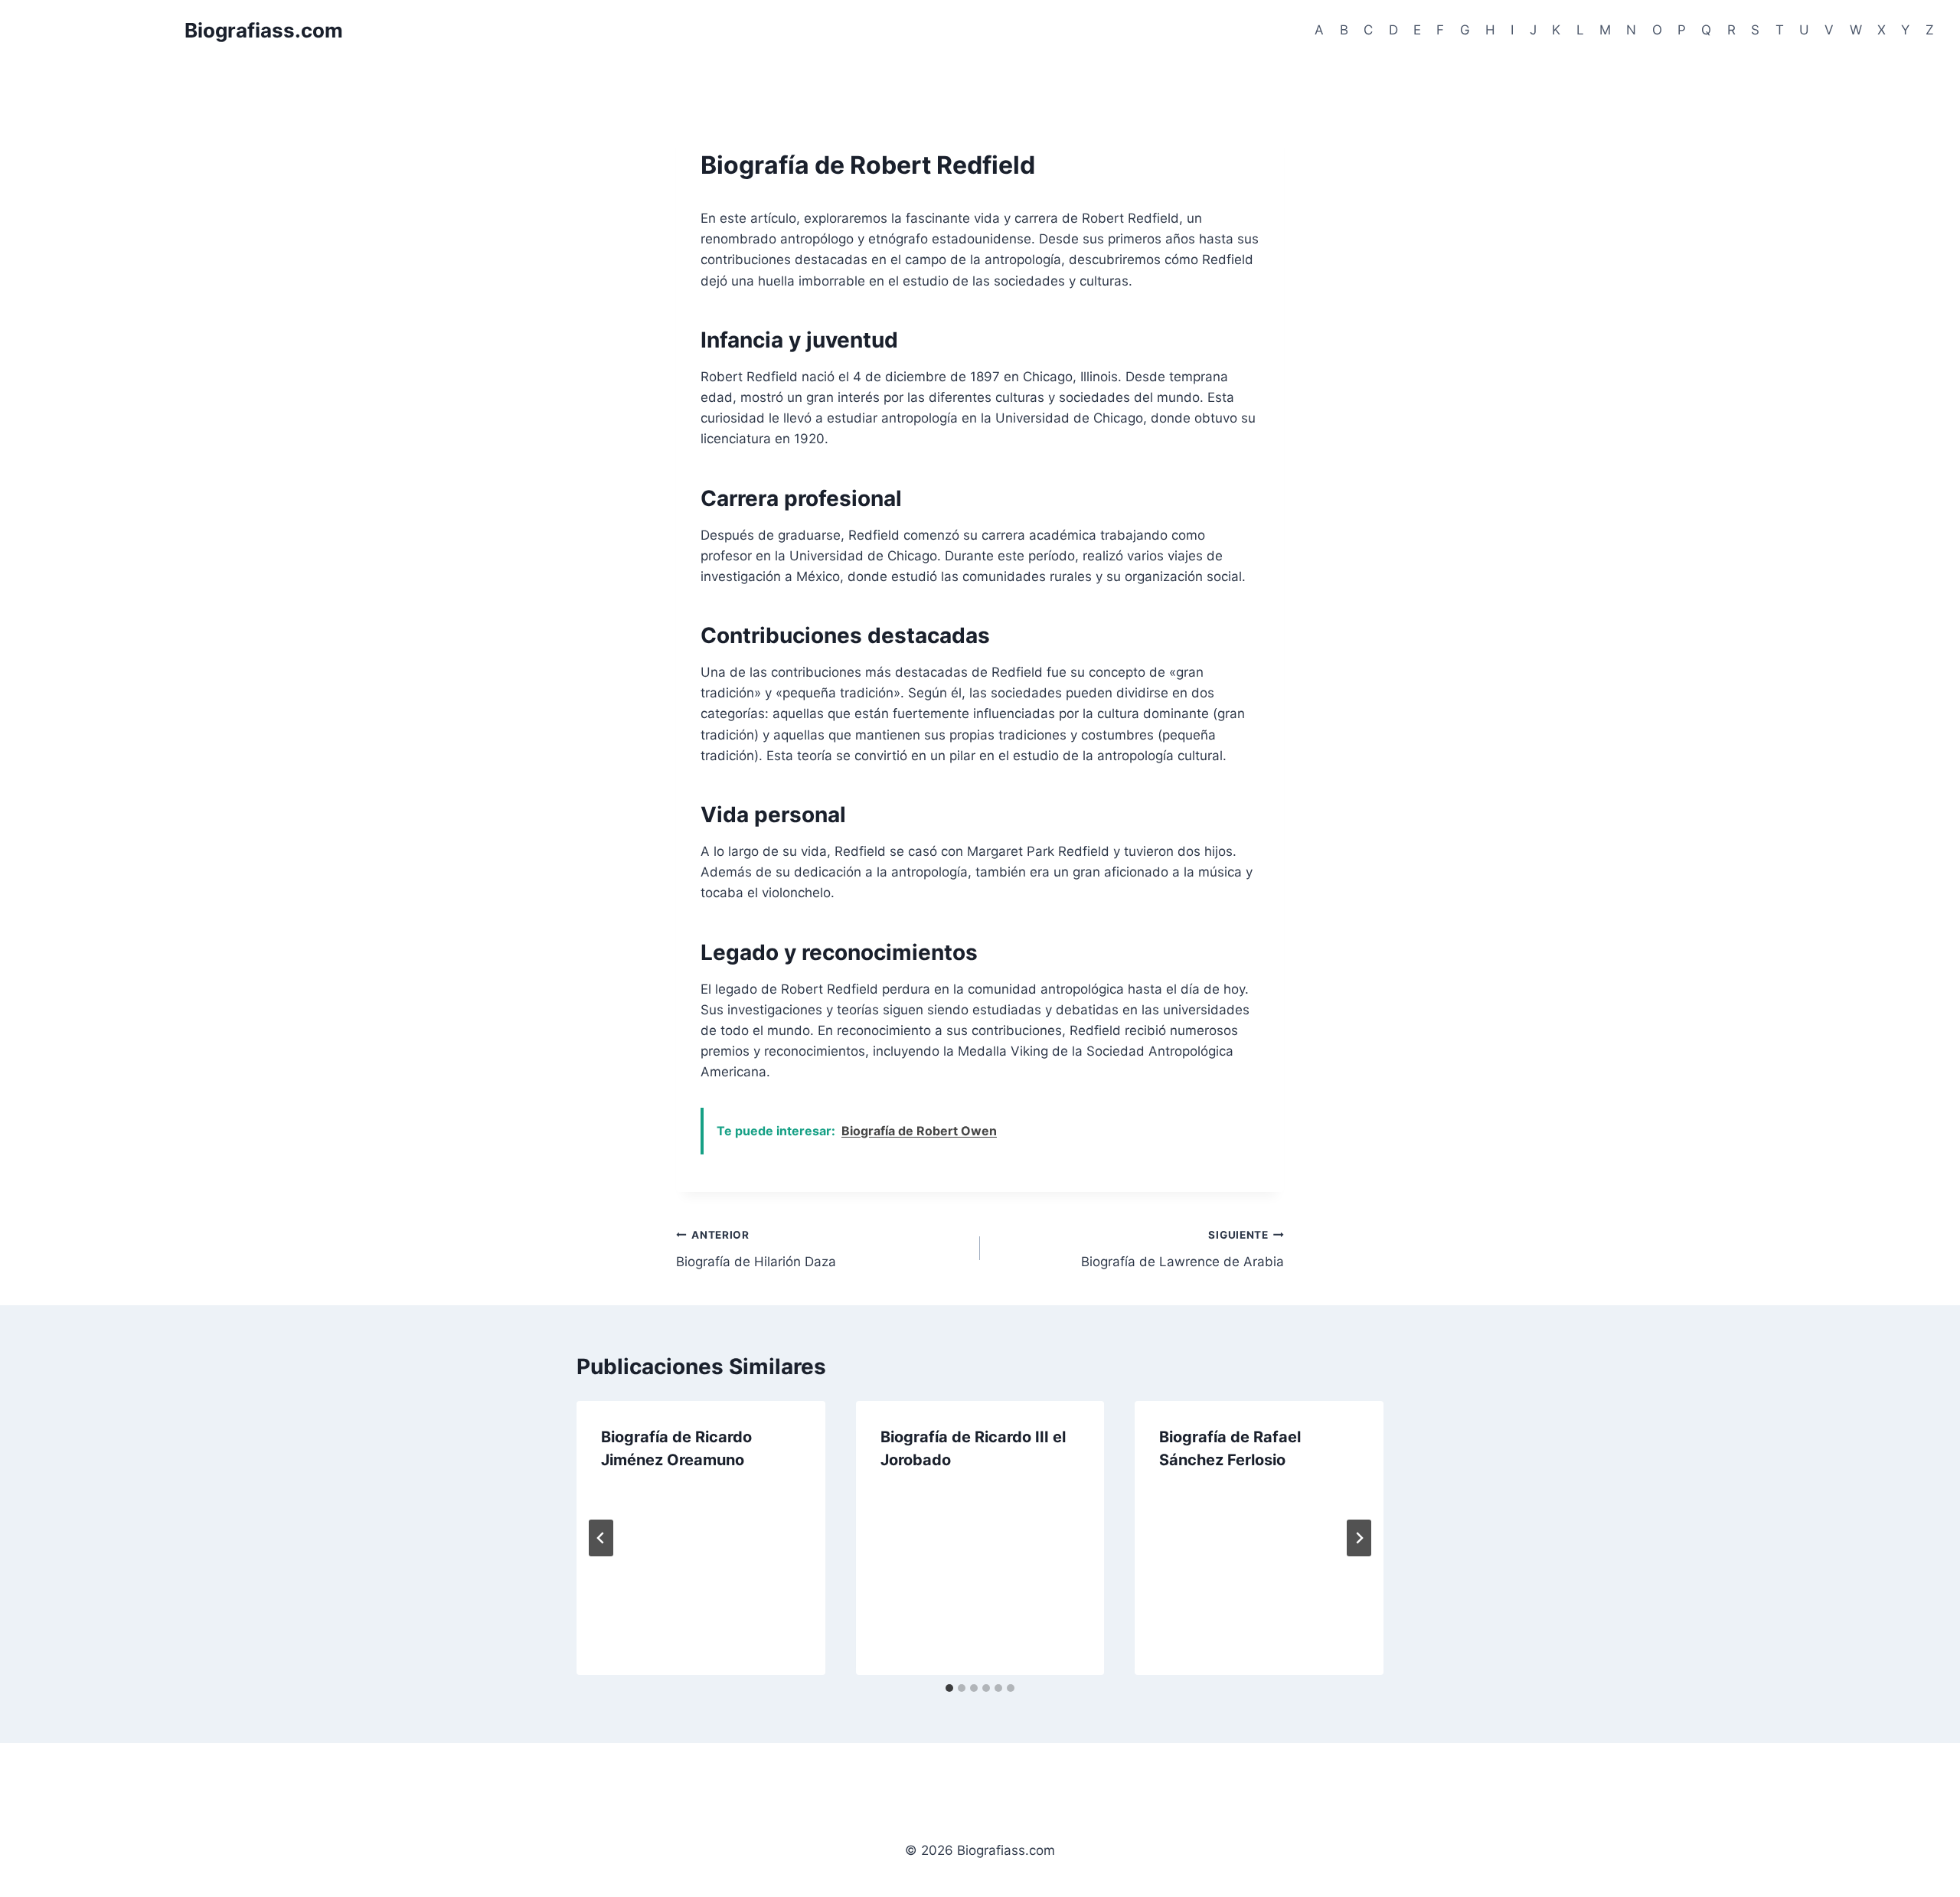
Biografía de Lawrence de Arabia (1183, 1249)
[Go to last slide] (601, 1538)
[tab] (949, 1688)
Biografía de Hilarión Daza (756, 1249)
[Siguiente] (1359, 1538)
